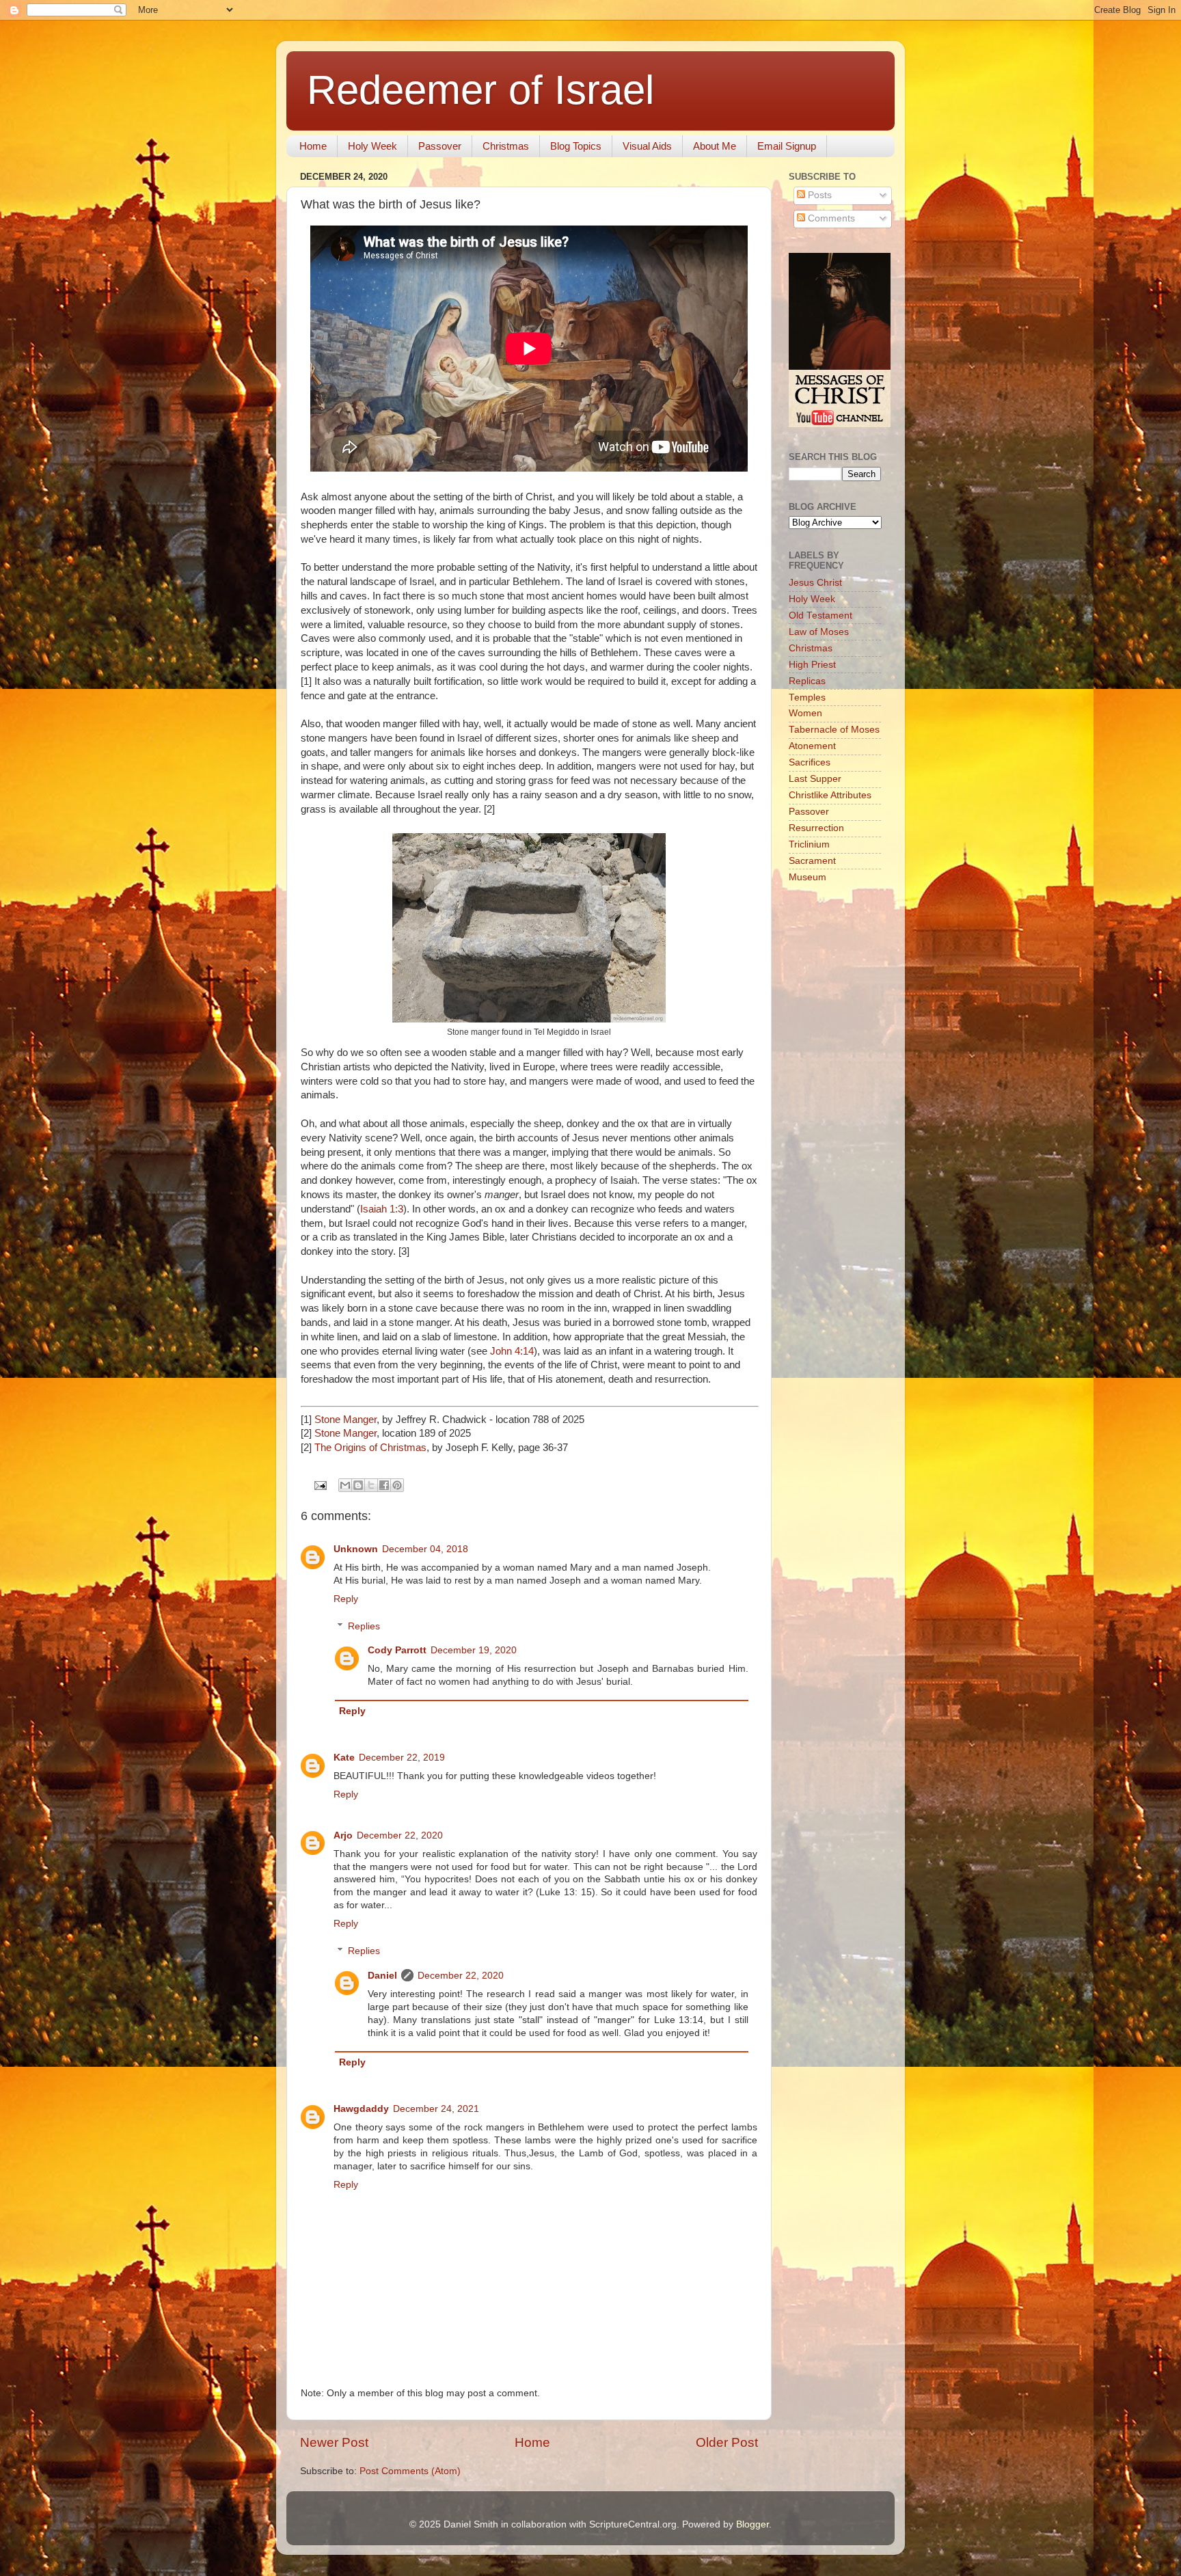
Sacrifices (810, 762)
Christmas (506, 146)
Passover (440, 146)
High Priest (812, 665)
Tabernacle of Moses (834, 730)
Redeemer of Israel (480, 90)
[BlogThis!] (358, 1485)
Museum (807, 877)
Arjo (343, 1835)
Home (313, 146)
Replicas (807, 681)
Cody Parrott (397, 1650)
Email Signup (787, 146)
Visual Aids (647, 146)
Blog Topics (576, 146)
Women (805, 713)
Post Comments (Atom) (410, 2471)
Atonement (812, 746)
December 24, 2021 (436, 2109)
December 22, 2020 (400, 1835)
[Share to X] (371, 1485)
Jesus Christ (815, 583)
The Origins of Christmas (370, 1448)
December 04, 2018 (425, 1549)
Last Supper (815, 779)
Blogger (752, 2524)
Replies (364, 1626)
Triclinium (809, 844)
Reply (346, 1599)
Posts (818, 195)
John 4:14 (512, 1351)
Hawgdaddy (361, 2109)
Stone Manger (345, 1420)
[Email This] (345, 1485)
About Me (715, 146)
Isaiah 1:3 (382, 1209)
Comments (830, 218)
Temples (807, 697)
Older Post (727, 2442)
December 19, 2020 (474, 1650)
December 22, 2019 (402, 1758)
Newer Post (334, 2442)
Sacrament (812, 861)
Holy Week (372, 146)
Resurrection (816, 828)
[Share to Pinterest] (397, 1485)
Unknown (356, 1549)
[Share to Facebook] (384, 1485)
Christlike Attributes (830, 795)
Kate (344, 1758)
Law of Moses (819, 632)
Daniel (382, 1976)
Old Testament (820, 615)
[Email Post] (320, 1485)
